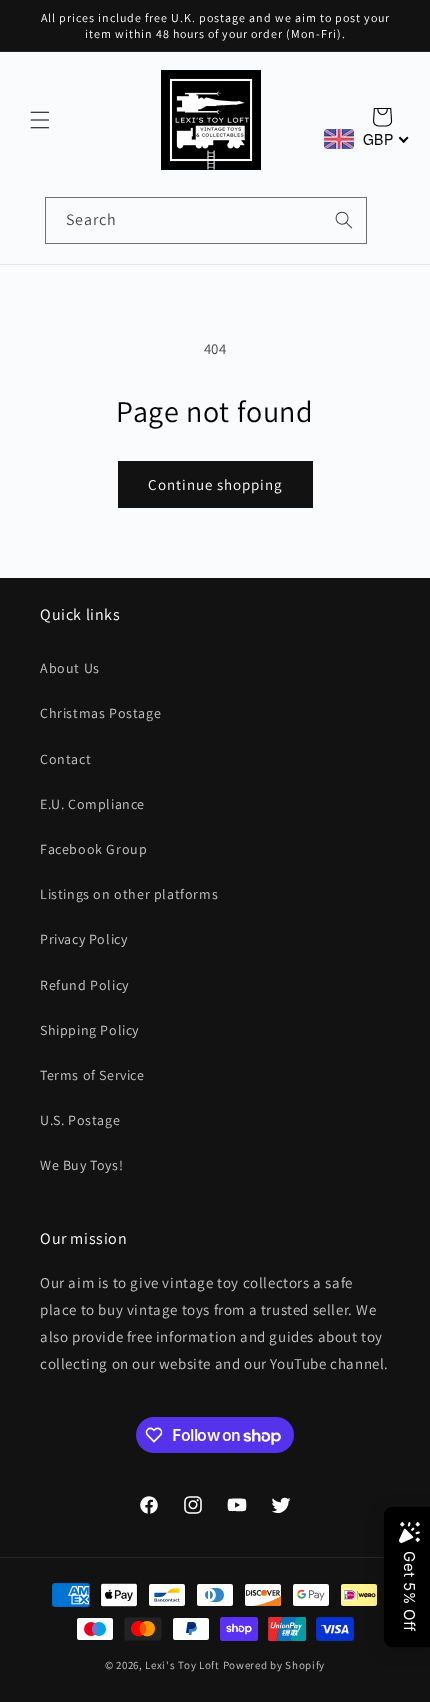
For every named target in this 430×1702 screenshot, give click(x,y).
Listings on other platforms (129, 894)
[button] (40, 120)
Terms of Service (92, 1075)
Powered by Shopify (274, 1665)
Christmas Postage (100, 713)
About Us (70, 668)
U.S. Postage (80, 1120)
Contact (65, 759)
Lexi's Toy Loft (182, 1665)
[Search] (344, 220)
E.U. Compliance (92, 804)
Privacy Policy (83, 939)
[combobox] (206, 220)
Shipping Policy (89, 1030)
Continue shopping (215, 484)
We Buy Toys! (81, 1165)
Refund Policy (84, 985)
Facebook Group (93, 849)
